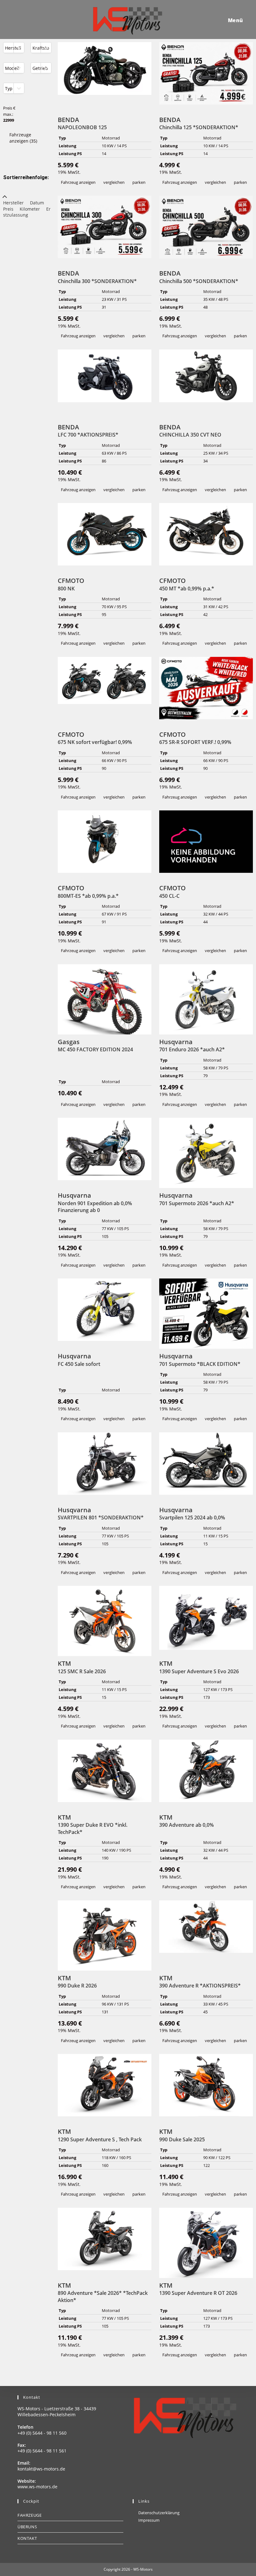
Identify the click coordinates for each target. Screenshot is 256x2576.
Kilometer (30, 209)
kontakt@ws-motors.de (41, 2469)
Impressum (149, 2520)
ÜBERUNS (27, 2527)
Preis (8, 209)
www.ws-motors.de (37, 2487)
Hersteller (13, 203)
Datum (37, 203)
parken (139, 182)
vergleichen (114, 182)
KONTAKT (27, 2538)
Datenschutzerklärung (159, 2513)
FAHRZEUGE (30, 2515)
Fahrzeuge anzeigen (23, 138)
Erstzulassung (27, 212)
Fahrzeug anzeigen (78, 182)
